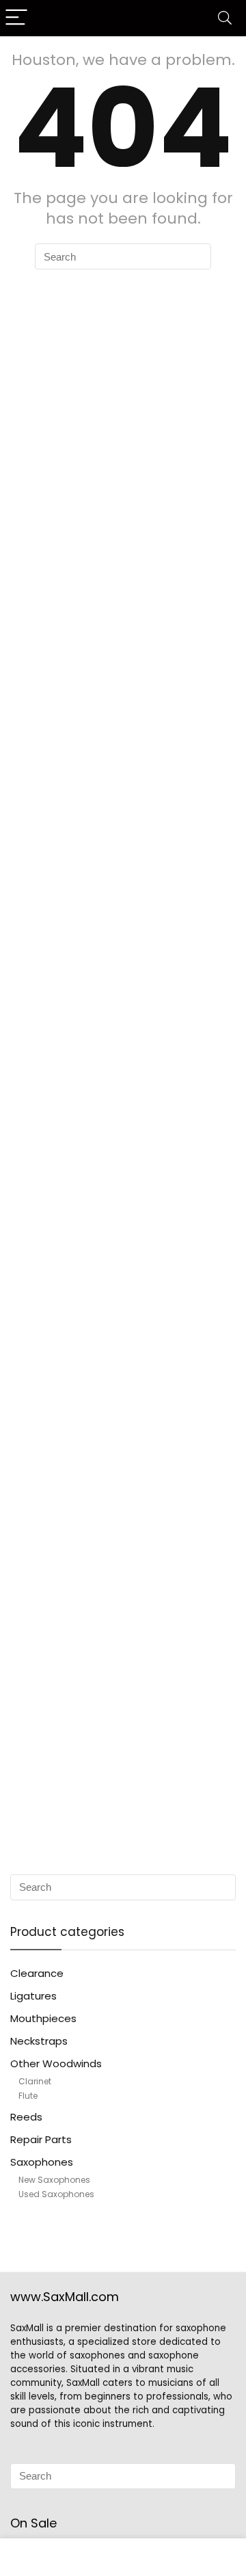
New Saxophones (54, 2180)
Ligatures (33, 1996)
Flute (28, 2096)
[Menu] (16, 18)
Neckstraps (39, 2041)
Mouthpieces (43, 2018)
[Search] (225, 18)
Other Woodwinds (56, 2063)
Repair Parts (41, 2139)
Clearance (37, 1973)
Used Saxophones (56, 2194)
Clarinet (35, 2081)
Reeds (26, 2117)
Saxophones (42, 2162)
